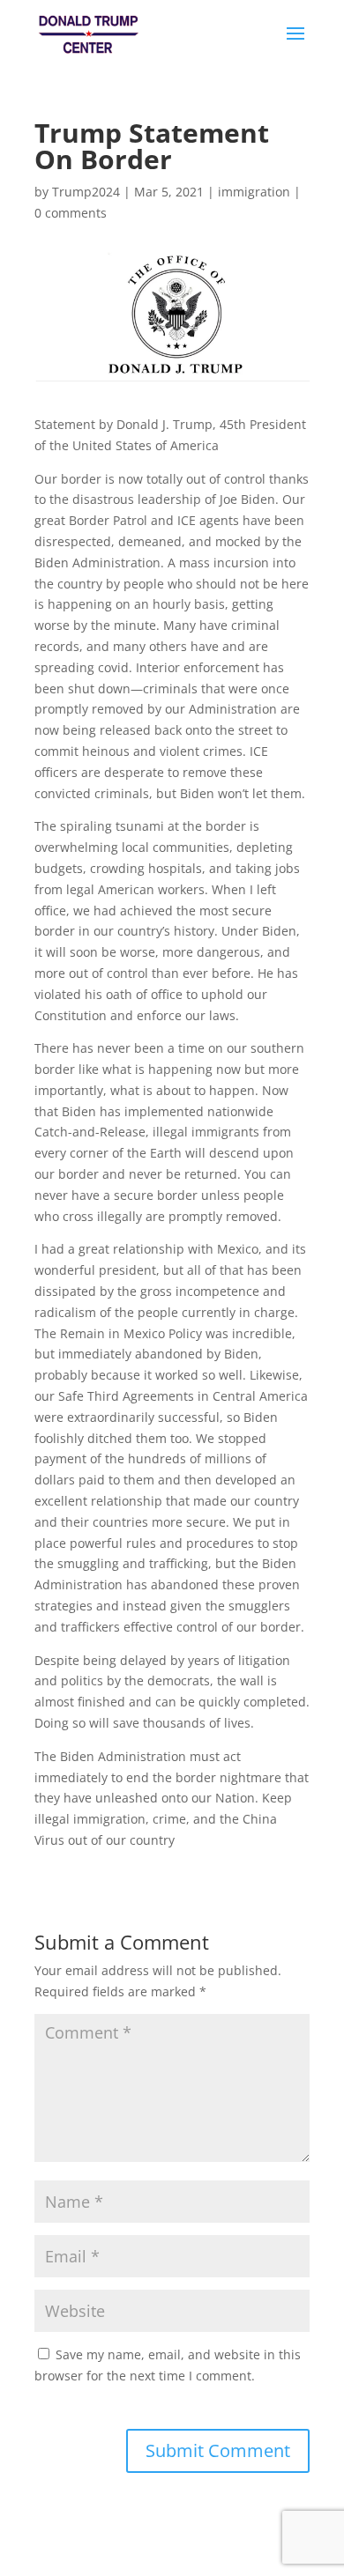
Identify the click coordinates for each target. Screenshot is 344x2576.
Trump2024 (86, 192)
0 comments (71, 213)
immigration (254, 192)
